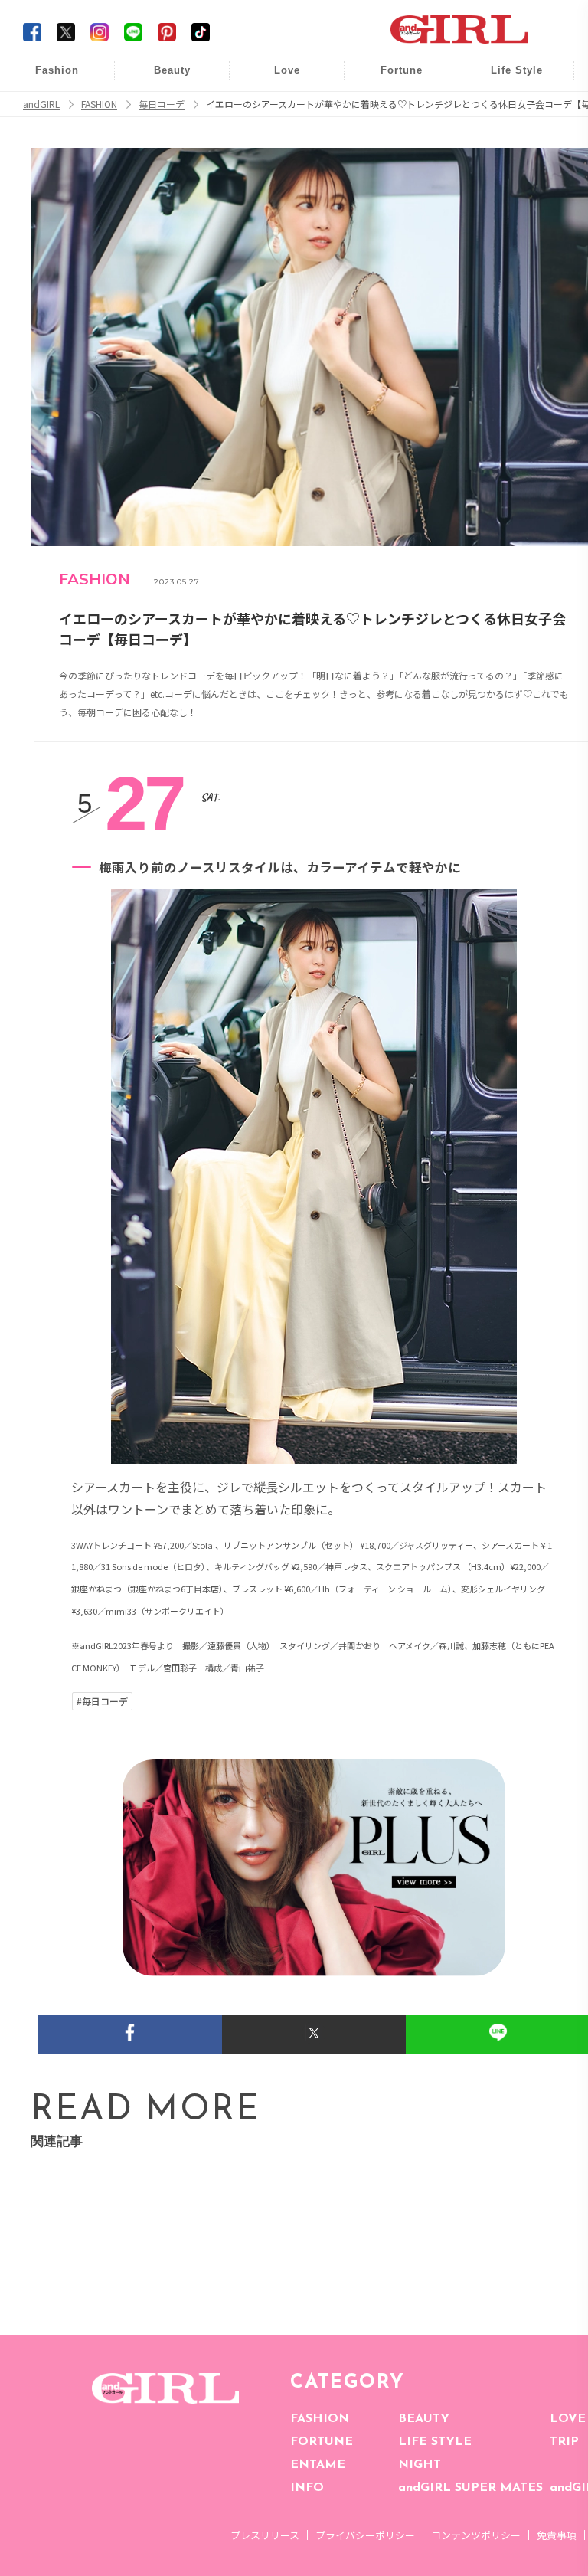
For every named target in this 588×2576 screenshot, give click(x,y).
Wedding (276, 79)
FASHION (320, 2419)
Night (276, 137)
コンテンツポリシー (476, 2535)
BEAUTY (424, 2419)
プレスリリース (265, 2535)
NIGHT (420, 2465)
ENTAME (318, 2465)
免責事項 (557, 2535)
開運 (391, 79)
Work (506, 108)
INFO (307, 2488)
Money (506, 79)
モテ (276, 108)
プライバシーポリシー (365, 2535)
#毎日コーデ (102, 1701)
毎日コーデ (47, 79)
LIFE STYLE (435, 2442)
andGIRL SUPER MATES (470, 2488)
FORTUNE (322, 2442)
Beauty (172, 70)
